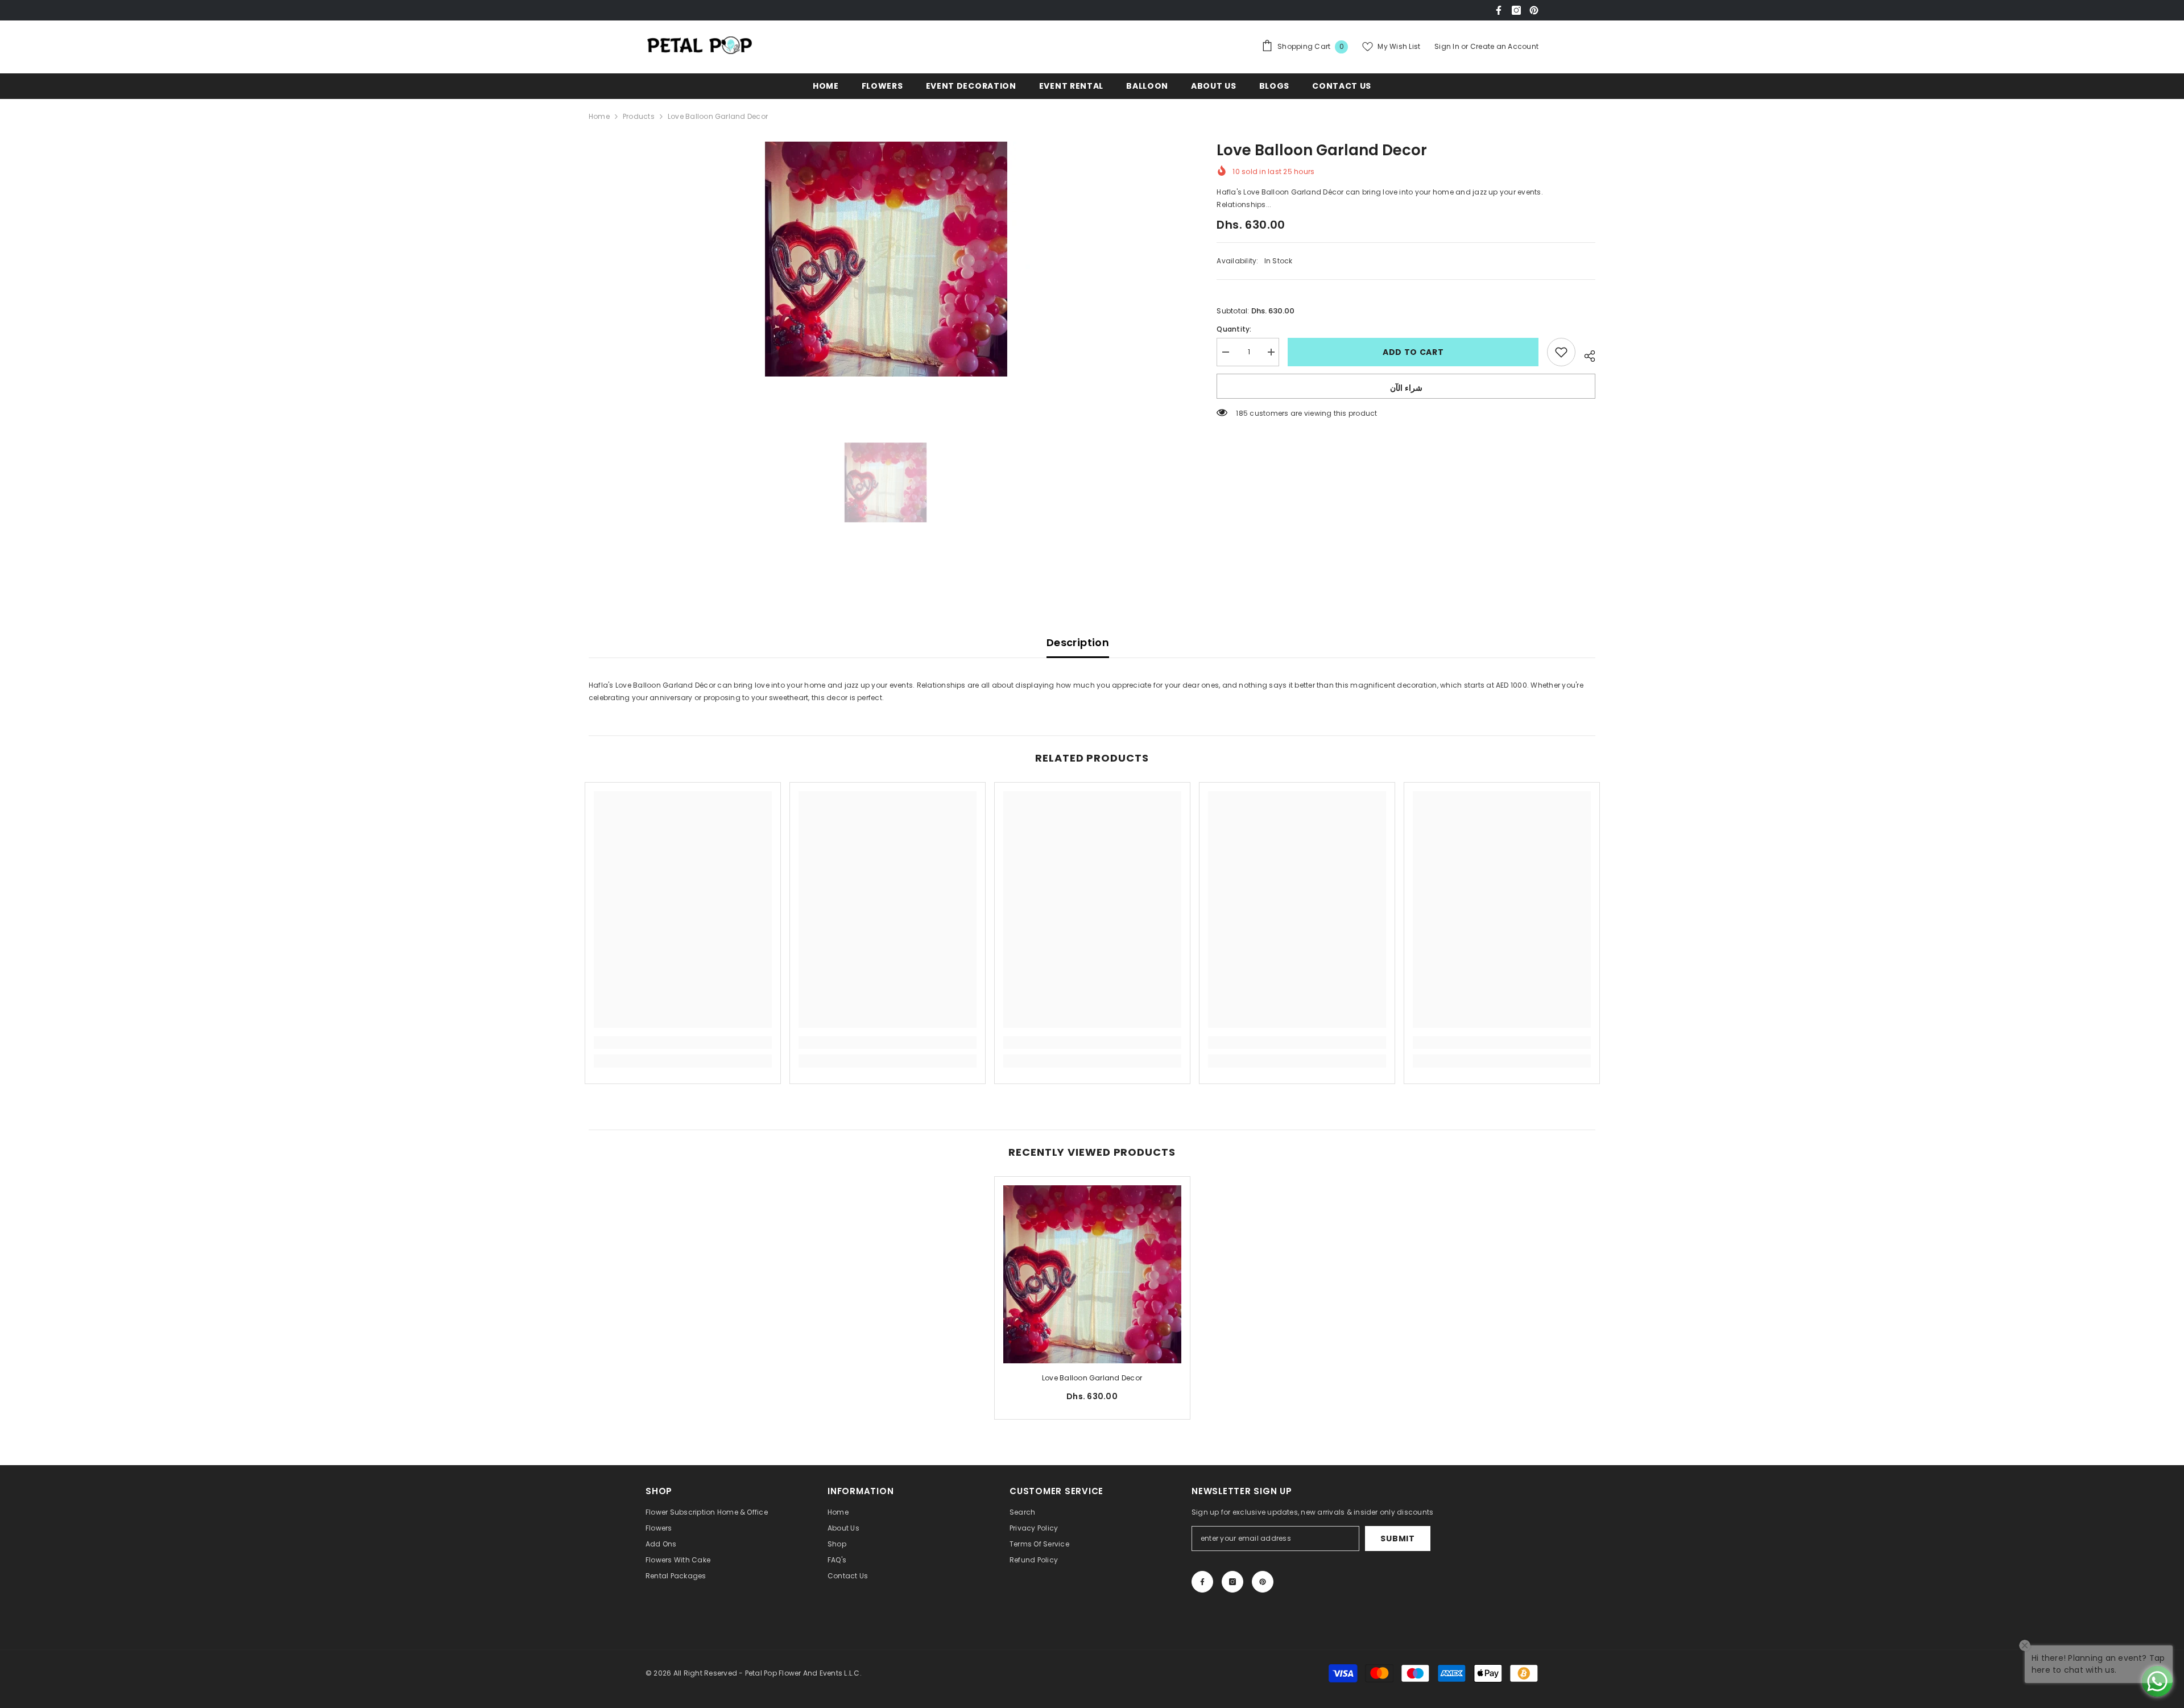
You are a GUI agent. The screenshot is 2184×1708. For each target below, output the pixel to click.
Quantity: (1234, 329)
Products (639, 116)
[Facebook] (1499, 10)
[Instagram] (1516, 10)
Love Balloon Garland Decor (1092, 1378)
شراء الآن (1406, 388)
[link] (683, 1043)
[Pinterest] (1534, 10)
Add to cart (1413, 352)
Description (1078, 642)
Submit (1397, 1539)
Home (599, 116)
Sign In (1448, 46)
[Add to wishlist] (1561, 352)
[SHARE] (1585, 354)
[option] (886, 259)
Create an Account (1504, 46)
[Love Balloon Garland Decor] (1092, 1274)
